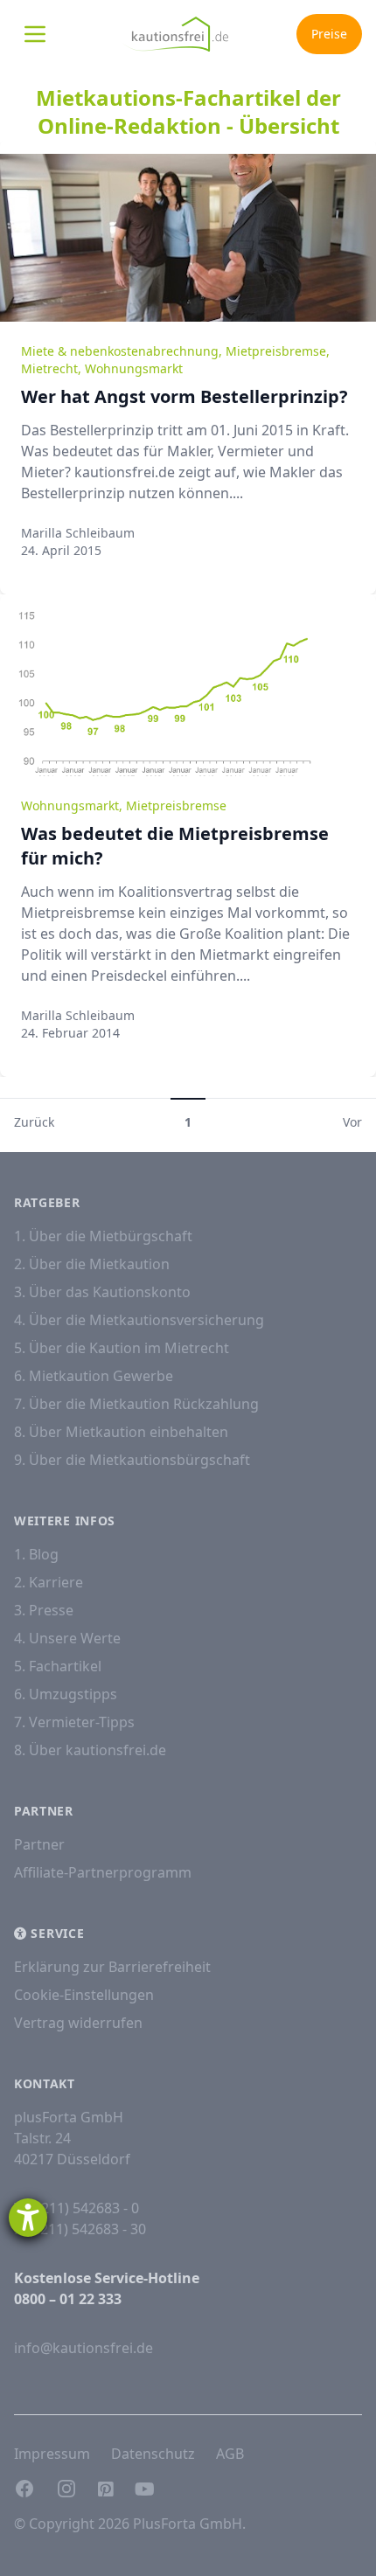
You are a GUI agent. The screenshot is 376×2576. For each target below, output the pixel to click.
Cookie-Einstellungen (84, 1995)
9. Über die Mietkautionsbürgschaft (132, 1460)
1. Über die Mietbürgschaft (103, 1236)
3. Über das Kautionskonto (102, 1292)
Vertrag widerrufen (78, 2023)
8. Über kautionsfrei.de (90, 1750)
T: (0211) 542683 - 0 (77, 2208)
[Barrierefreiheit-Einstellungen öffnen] (28, 2218)
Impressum (52, 2454)
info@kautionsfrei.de (84, 2348)
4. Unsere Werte (67, 1638)
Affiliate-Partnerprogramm (103, 1872)
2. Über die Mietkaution (92, 1264)
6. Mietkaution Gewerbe (94, 1376)
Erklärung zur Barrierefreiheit (112, 1967)
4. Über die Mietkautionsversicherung (139, 1320)
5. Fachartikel (58, 1666)
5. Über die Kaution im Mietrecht (122, 1348)
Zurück (34, 1122)
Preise (329, 34)
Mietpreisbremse (276, 351)
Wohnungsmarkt (134, 368)
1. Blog (36, 1554)
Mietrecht (49, 368)
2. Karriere (49, 1582)
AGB (230, 2454)
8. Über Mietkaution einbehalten (121, 1432)
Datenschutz (153, 2454)
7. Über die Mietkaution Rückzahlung (136, 1404)
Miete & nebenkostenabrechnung (120, 351)
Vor (352, 1122)
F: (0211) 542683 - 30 (80, 2229)
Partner (39, 1844)
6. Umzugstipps (66, 1694)
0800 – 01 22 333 (68, 2299)
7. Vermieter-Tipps (74, 1722)
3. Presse (44, 1610)
